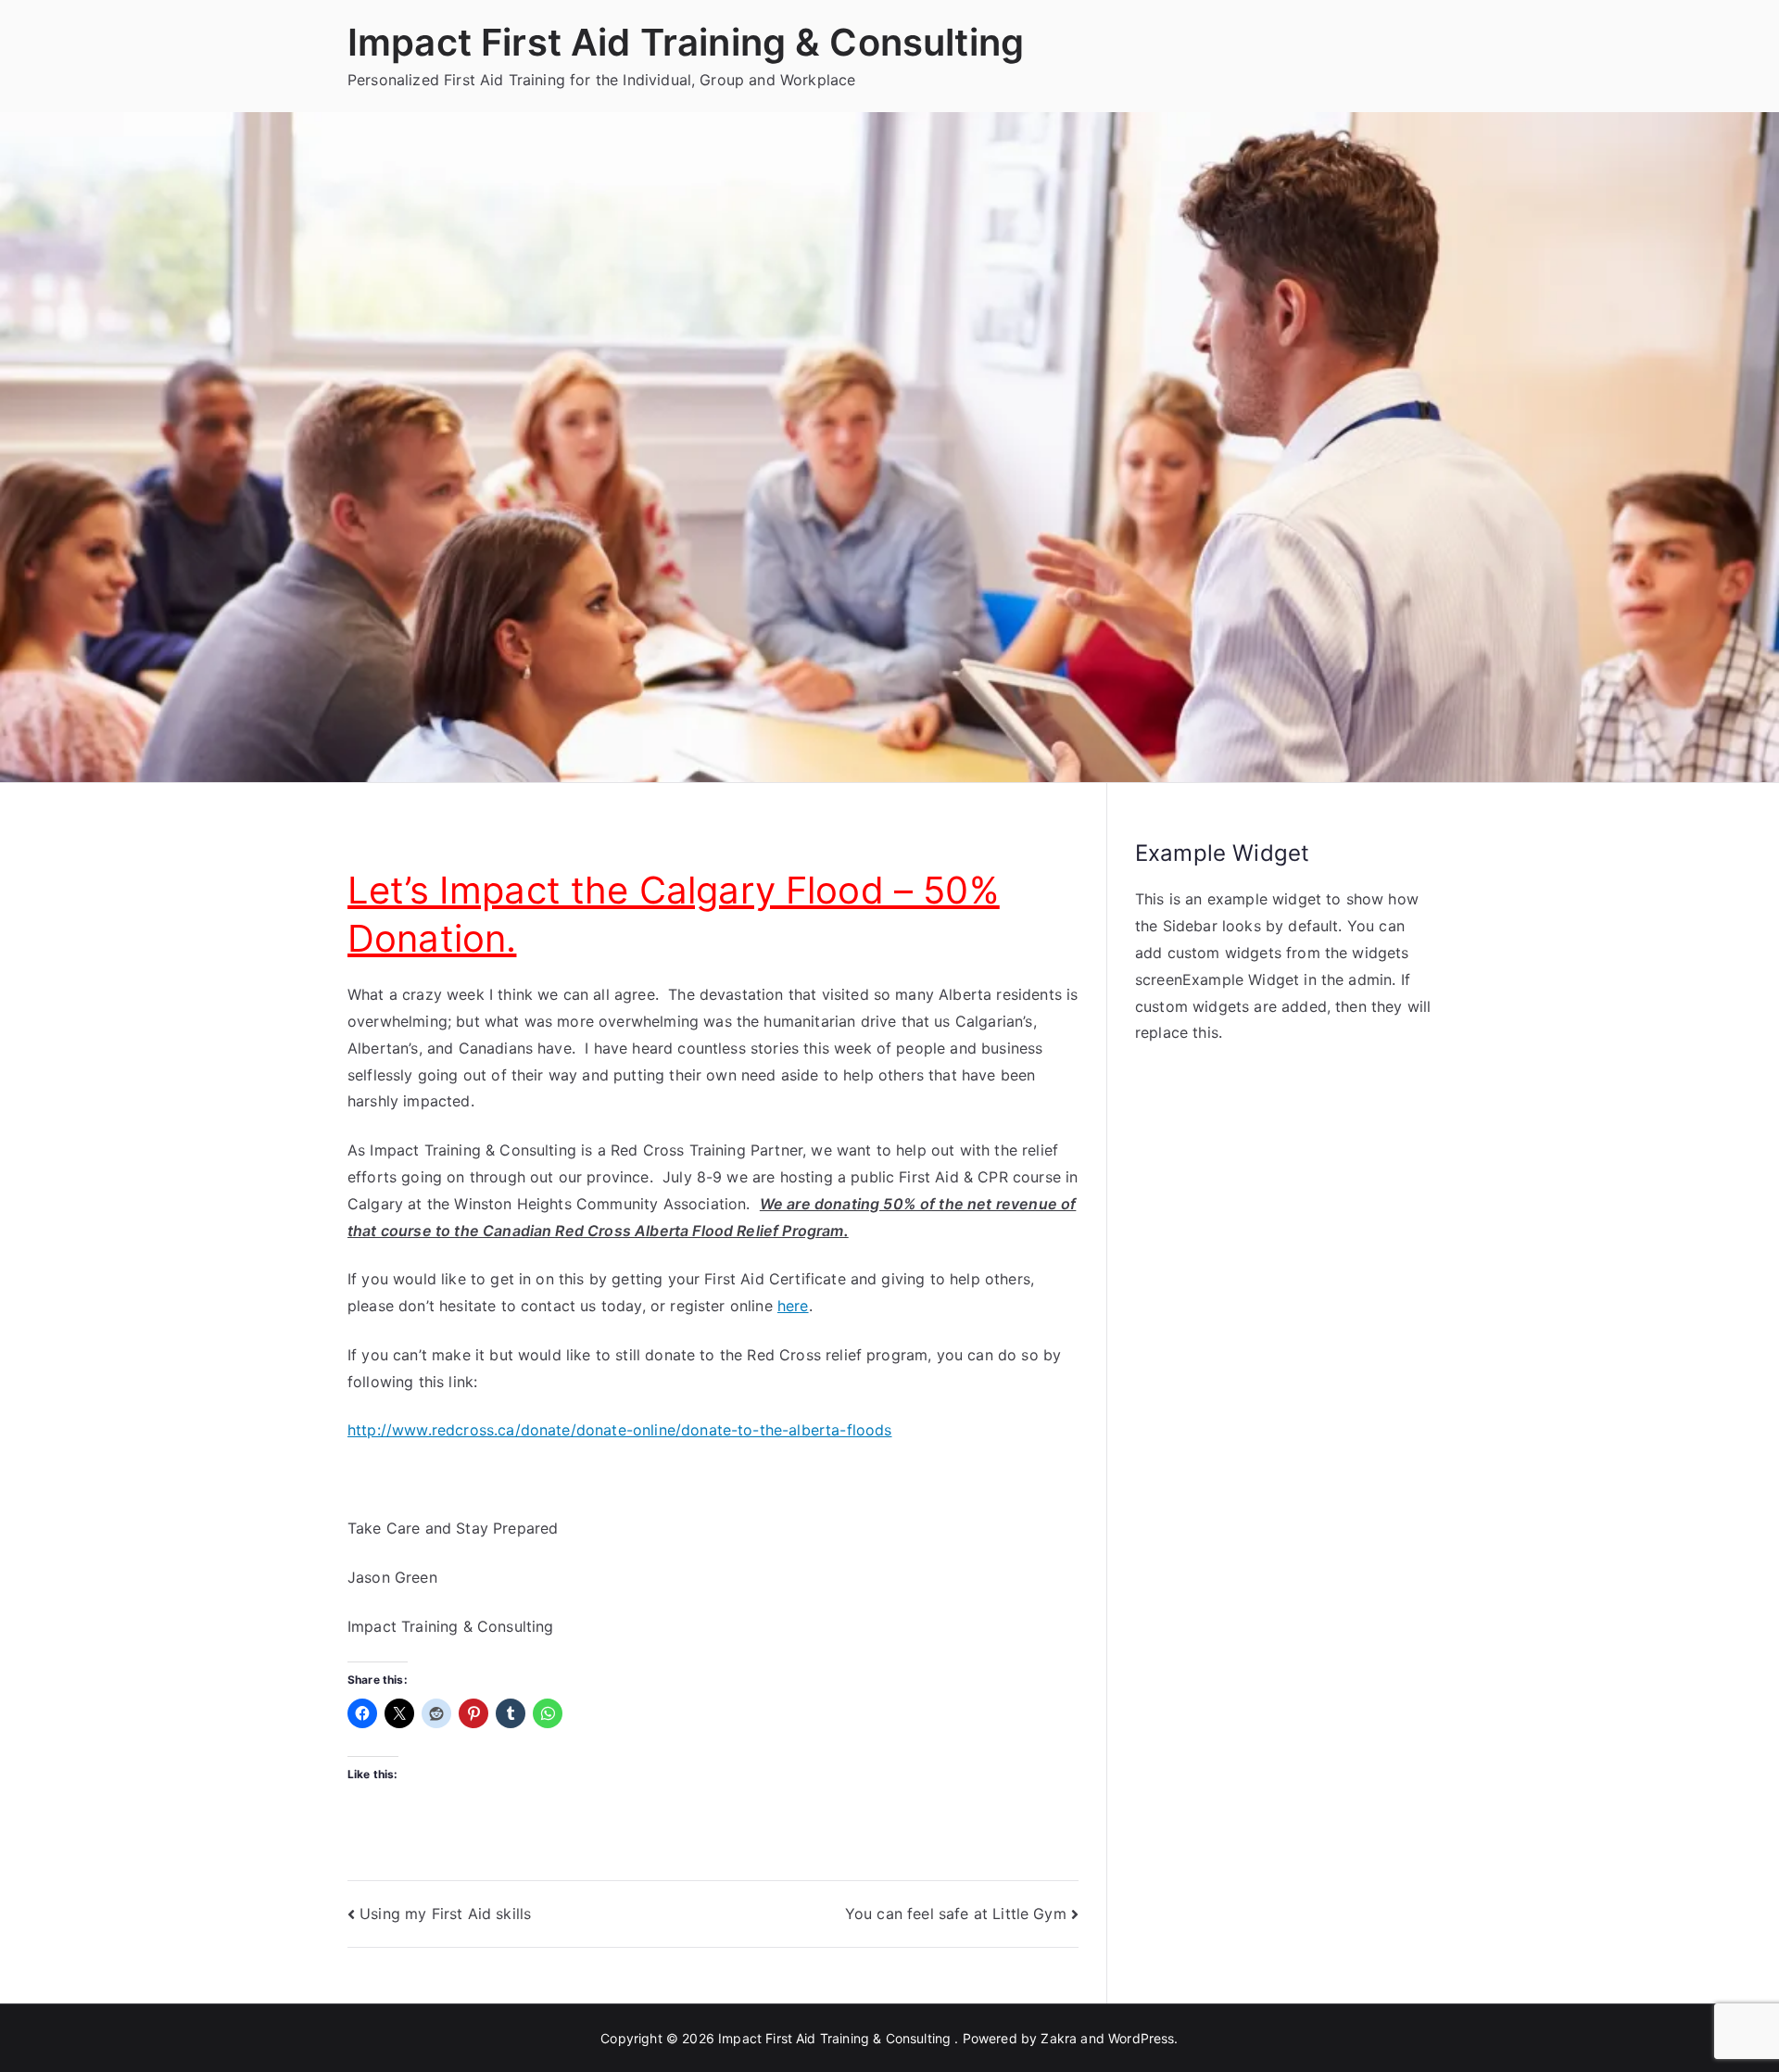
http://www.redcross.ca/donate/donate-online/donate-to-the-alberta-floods (620, 1430)
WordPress (1141, 2038)
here (793, 1306)
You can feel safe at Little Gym (956, 1914)
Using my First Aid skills (445, 1914)
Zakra (1059, 2038)
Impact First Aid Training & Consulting (686, 42)
